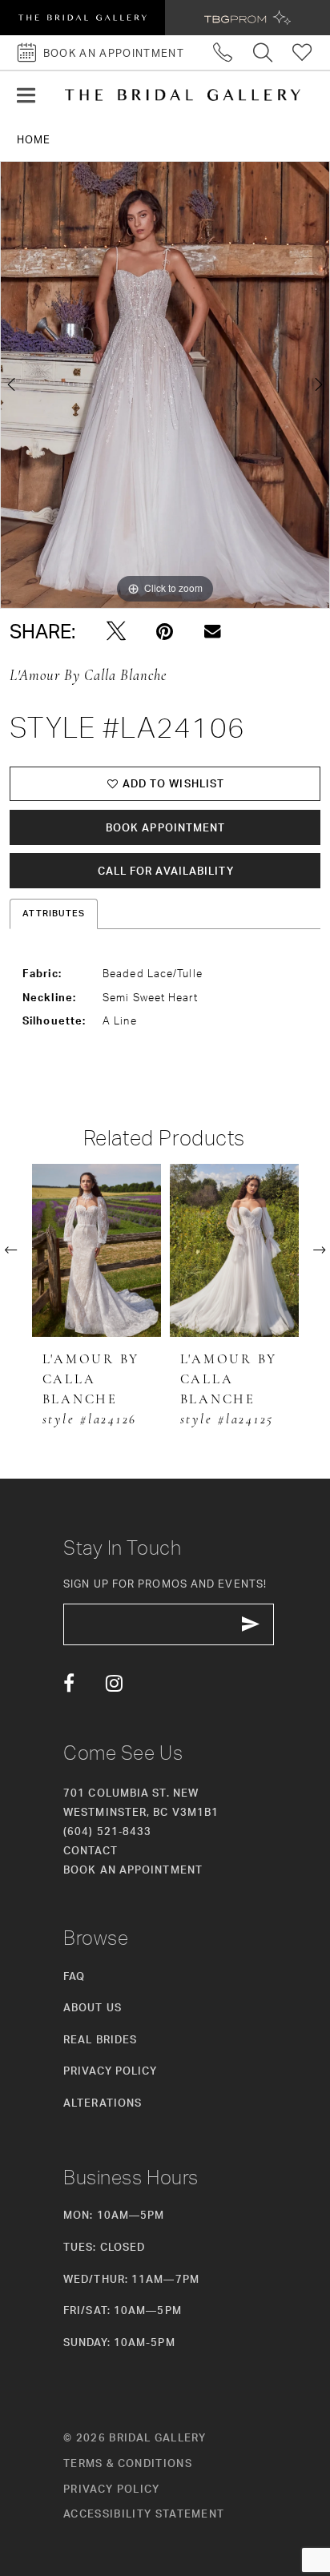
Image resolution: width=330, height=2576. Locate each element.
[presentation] (97, 1250)
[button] (26, 95)
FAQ (74, 1976)
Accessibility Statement (144, 2514)
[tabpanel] (165, 385)
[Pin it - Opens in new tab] (165, 631)
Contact (91, 1850)
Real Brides (100, 2039)
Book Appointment (166, 827)
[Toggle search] (263, 52)
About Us (93, 2007)
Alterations (103, 2103)
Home (34, 139)
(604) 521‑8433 (107, 1831)
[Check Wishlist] (302, 52)
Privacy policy (111, 2489)
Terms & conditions (128, 2463)
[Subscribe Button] (251, 1624)
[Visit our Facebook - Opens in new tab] (69, 1683)
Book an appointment (133, 1870)
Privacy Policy (110, 2071)
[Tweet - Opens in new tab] (116, 631)
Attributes (54, 913)
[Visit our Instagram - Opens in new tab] (114, 1683)
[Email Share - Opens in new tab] (213, 631)
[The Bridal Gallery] (182, 95)
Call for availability (166, 871)
